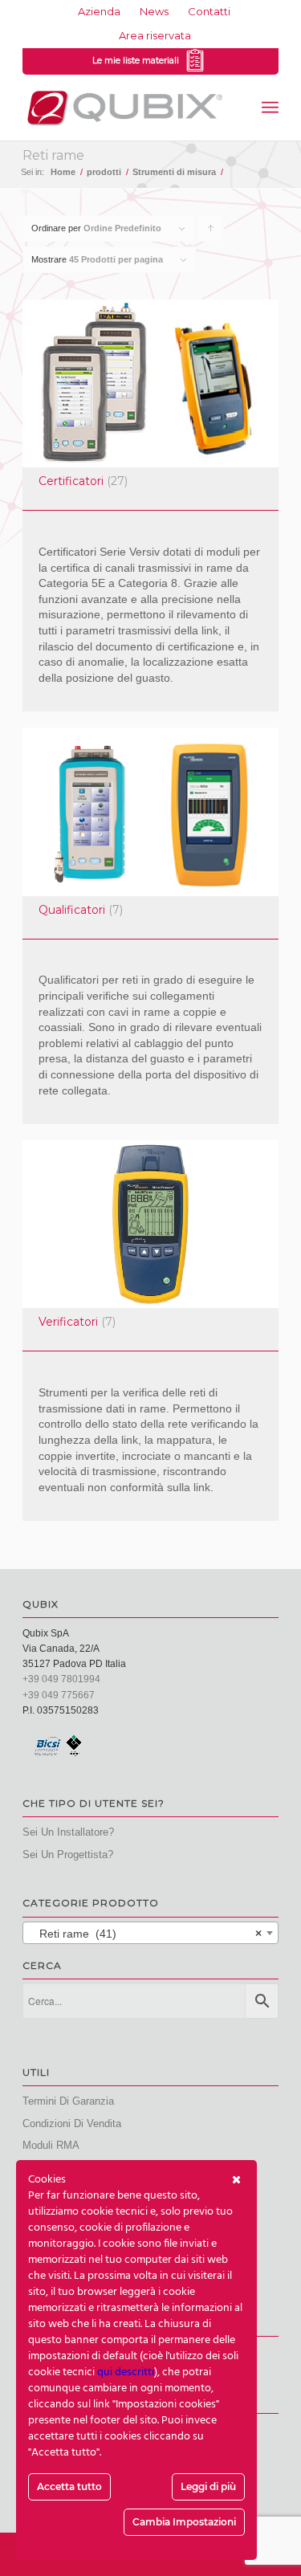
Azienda (99, 11)
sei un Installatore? (68, 1832)
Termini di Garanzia (68, 2101)
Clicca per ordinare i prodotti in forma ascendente (211, 232)
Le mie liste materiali (138, 60)
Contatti (209, 11)
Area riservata (155, 35)
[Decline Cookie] (236, 2180)
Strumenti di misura (174, 172)
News (154, 11)
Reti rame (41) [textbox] (146, 1934)
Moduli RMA (51, 2145)
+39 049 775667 (59, 1695)
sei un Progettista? (68, 1855)
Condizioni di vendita (72, 2124)
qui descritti (126, 2372)
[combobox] (150, 1933)
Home (63, 172)
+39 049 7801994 (61, 1679)
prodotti (104, 172)
